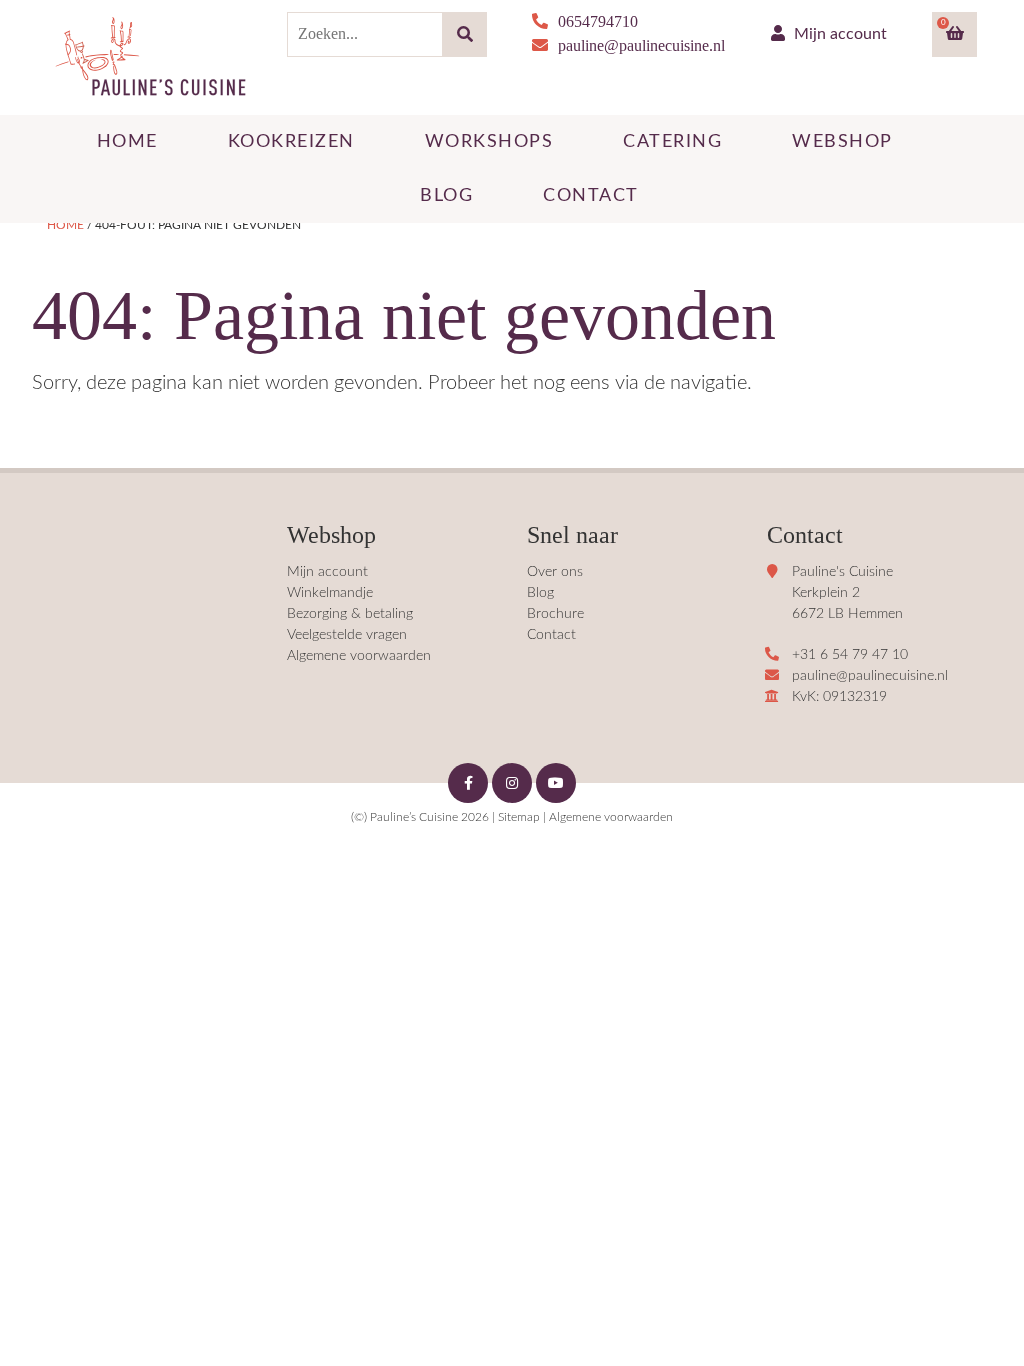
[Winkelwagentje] (955, 34)
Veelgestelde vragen (347, 635)
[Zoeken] (464, 34)
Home (65, 225)
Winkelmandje (330, 593)
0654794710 (598, 21)
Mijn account (838, 34)
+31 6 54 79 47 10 (850, 655)
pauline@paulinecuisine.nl (641, 45)
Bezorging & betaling (350, 614)
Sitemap (519, 817)
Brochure (555, 614)
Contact (551, 635)
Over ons (555, 572)
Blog (540, 593)
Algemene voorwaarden (359, 656)
